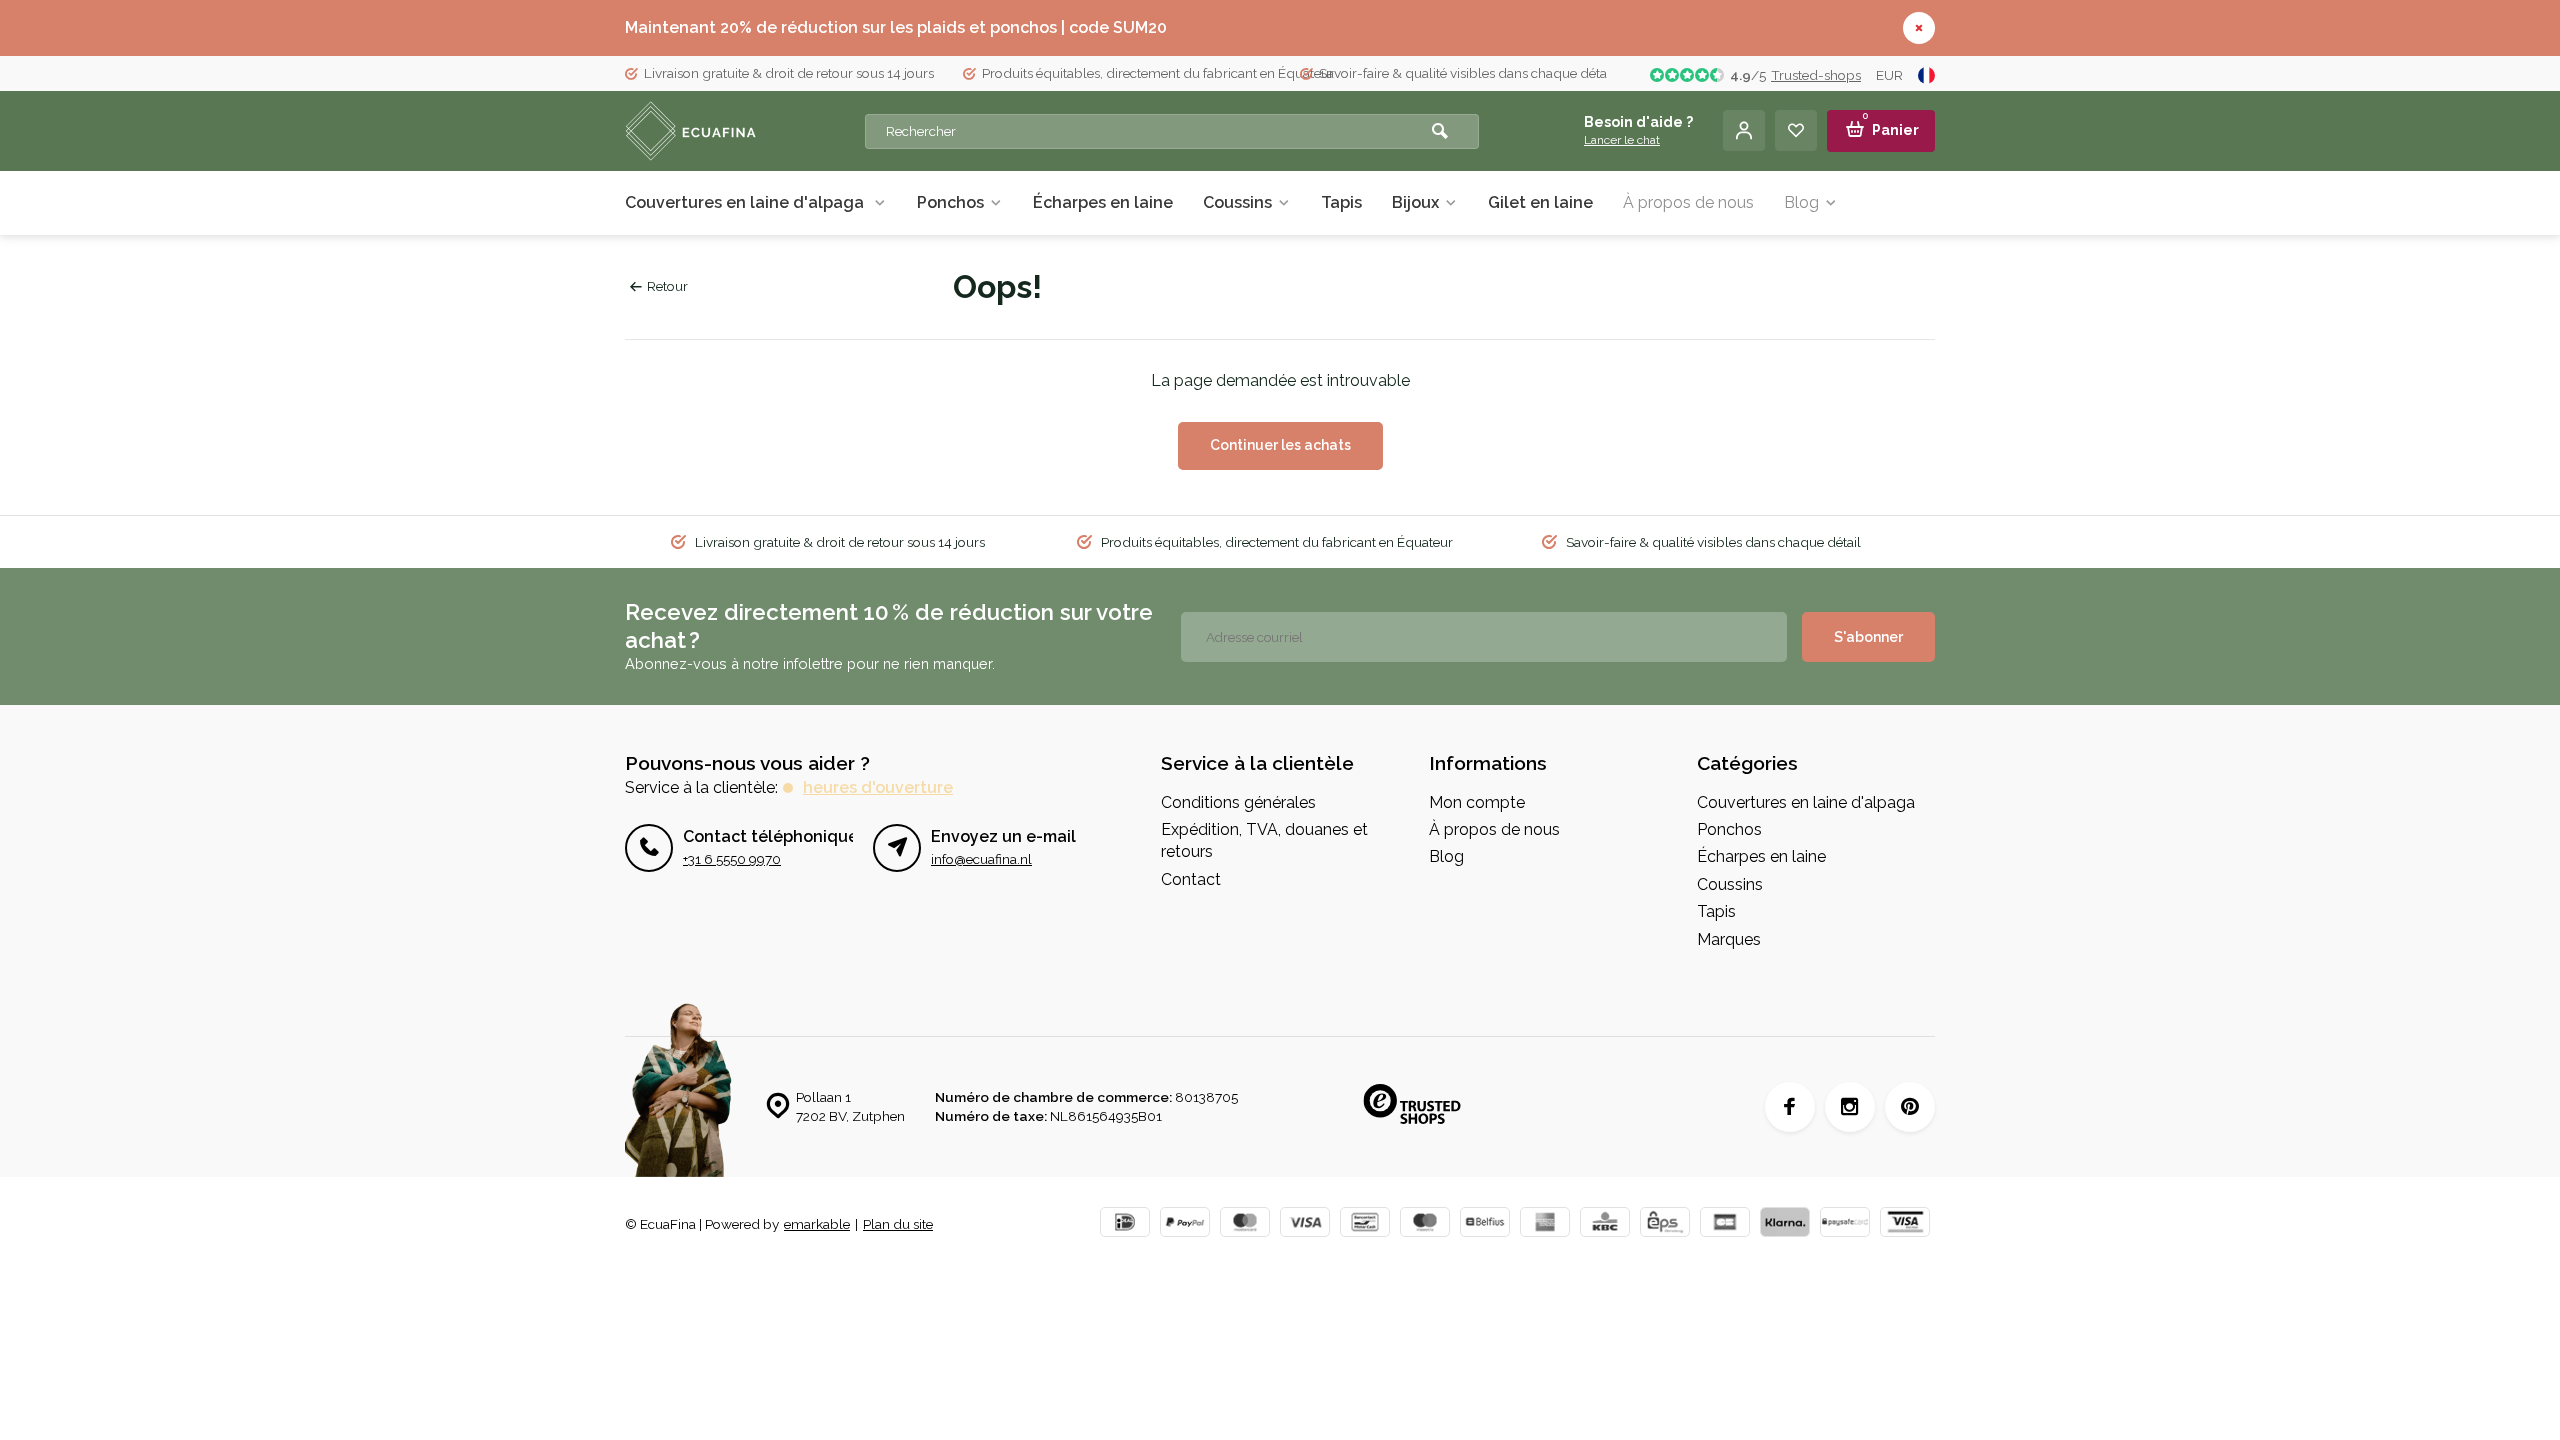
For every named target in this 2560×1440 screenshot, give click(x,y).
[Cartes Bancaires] (1725, 1224)
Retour (667, 286)
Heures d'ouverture (878, 787)
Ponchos (950, 202)
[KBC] (1605, 1224)
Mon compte (1477, 802)
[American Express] (1545, 1224)
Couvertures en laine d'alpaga (746, 202)
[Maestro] (1425, 1224)
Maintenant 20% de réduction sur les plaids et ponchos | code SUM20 (896, 27)
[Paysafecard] (1845, 1224)
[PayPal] (1185, 1224)
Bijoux (1415, 202)
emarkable (817, 1224)
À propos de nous (1688, 202)
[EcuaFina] (745, 131)
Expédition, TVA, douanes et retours (1264, 840)
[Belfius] (1485, 1224)
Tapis (1341, 202)
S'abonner (1868, 637)
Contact (1191, 879)
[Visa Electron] (1905, 1224)
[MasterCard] (1245, 1224)
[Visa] (1305, 1224)
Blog (1801, 202)
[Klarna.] (1785, 1224)
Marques (1729, 939)
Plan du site (898, 1224)
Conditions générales (1238, 802)
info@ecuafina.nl (981, 859)
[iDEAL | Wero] (1125, 1224)
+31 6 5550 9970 (732, 859)
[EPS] (1665, 1224)
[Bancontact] (1365, 1224)
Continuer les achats (1280, 445)
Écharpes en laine (1103, 202)
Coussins (1237, 202)
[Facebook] (1790, 1107)
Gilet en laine (1540, 202)
